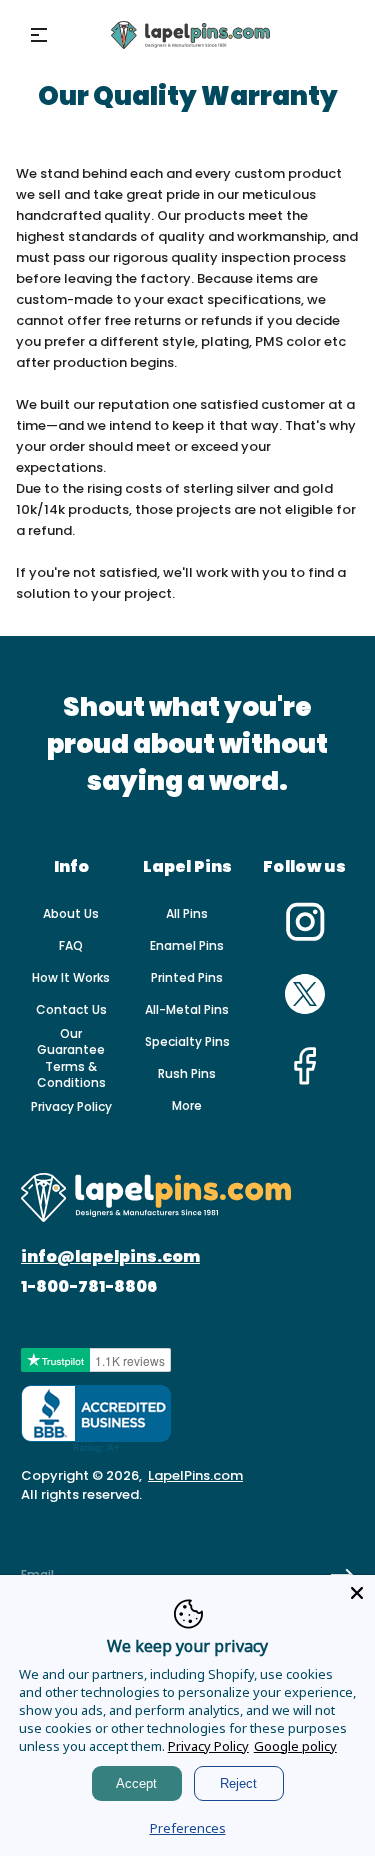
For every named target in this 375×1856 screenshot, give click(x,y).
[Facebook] (305, 1082)
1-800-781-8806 (89, 1287)
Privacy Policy (208, 1746)
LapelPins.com (195, 1475)
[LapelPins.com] (191, 35)
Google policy (295, 1746)
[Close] (357, 1593)
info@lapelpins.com (110, 1257)
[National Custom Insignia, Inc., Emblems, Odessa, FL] (96, 1419)
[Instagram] (305, 938)
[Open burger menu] (39, 35)
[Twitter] (305, 1010)
